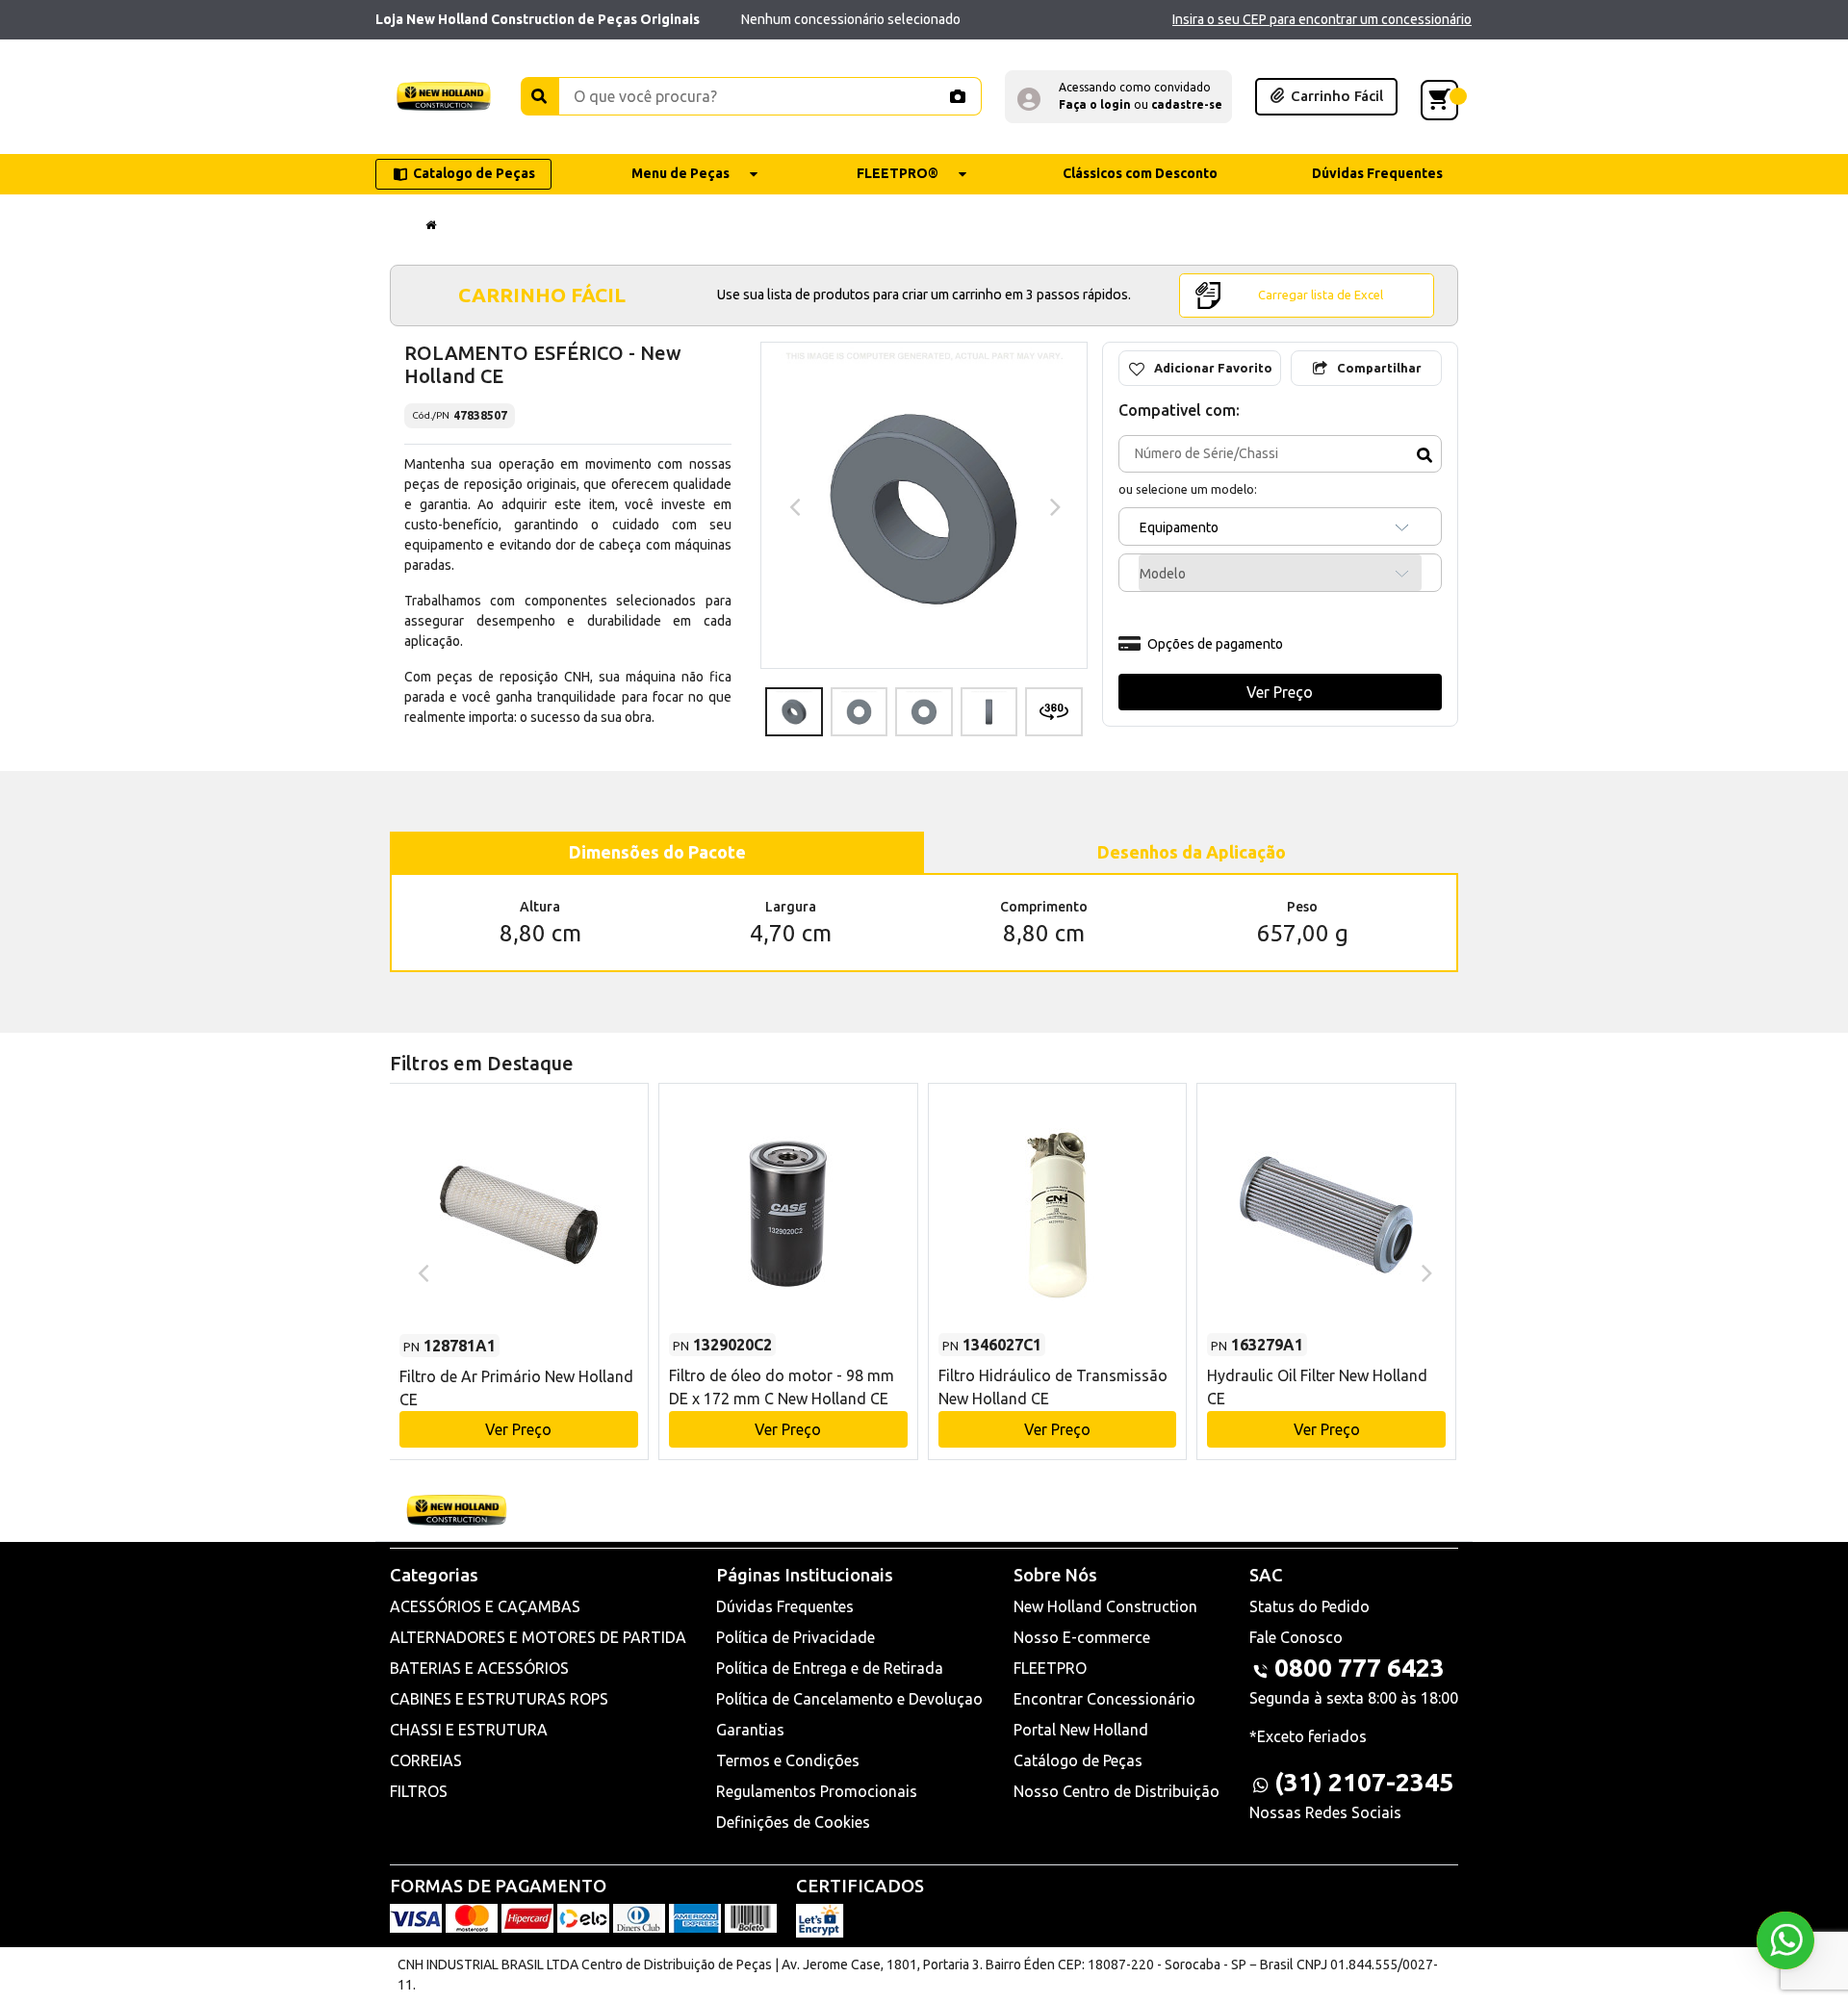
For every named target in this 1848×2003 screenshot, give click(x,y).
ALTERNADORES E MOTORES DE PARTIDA (538, 1637)
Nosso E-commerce (1082, 1637)
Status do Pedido (1309, 1606)
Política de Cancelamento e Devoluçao (849, 1699)
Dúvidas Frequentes (785, 1606)
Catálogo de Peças (1078, 1760)
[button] (1118, 97)
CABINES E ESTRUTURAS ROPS (499, 1699)
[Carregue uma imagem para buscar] (957, 96)
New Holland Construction (1105, 1606)
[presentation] (793, 505)
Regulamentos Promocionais (817, 1791)
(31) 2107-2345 (1364, 1782)
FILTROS (419, 1791)
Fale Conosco (1296, 1637)
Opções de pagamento (1215, 644)
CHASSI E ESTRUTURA (469, 1730)
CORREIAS (426, 1760)
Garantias (750, 1730)
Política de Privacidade (796, 1637)
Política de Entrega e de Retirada (830, 1668)
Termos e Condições (788, 1760)
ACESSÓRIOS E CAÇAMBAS (485, 1606)
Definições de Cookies (793, 1822)
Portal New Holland (1081, 1730)
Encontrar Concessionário (1104, 1699)
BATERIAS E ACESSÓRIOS (479, 1668)
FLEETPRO (1050, 1668)
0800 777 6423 (1360, 1668)
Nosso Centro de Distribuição (1116, 1791)
